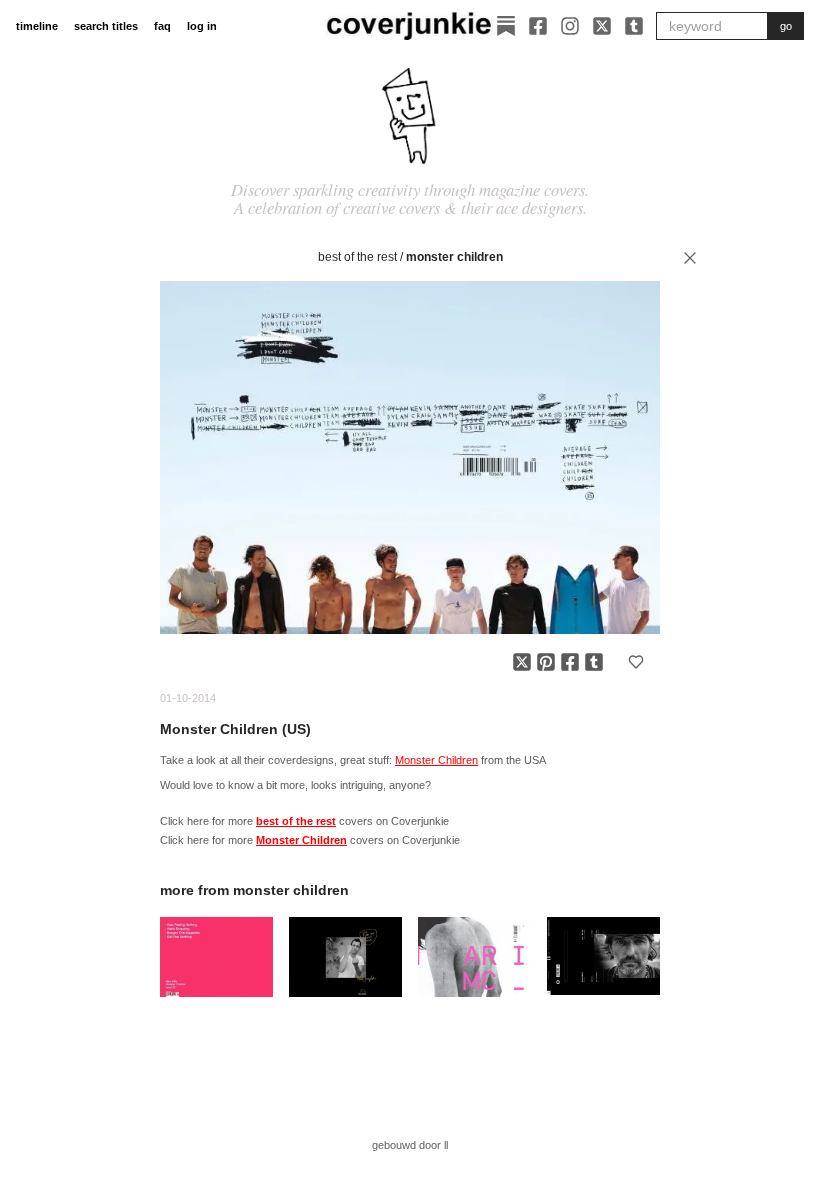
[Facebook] (538, 26)
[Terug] (690, 258)
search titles (106, 26)
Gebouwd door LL (410, 1145)
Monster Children (454, 257)
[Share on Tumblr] (594, 662)
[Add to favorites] (636, 662)
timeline (37, 26)
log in (202, 26)
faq (162, 26)
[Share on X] (522, 662)
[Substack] (506, 26)
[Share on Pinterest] (546, 662)
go (786, 26)
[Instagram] (570, 26)
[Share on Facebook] (570, 662)
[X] (602, 26)
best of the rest (357, 257)
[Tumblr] (634, 26)
